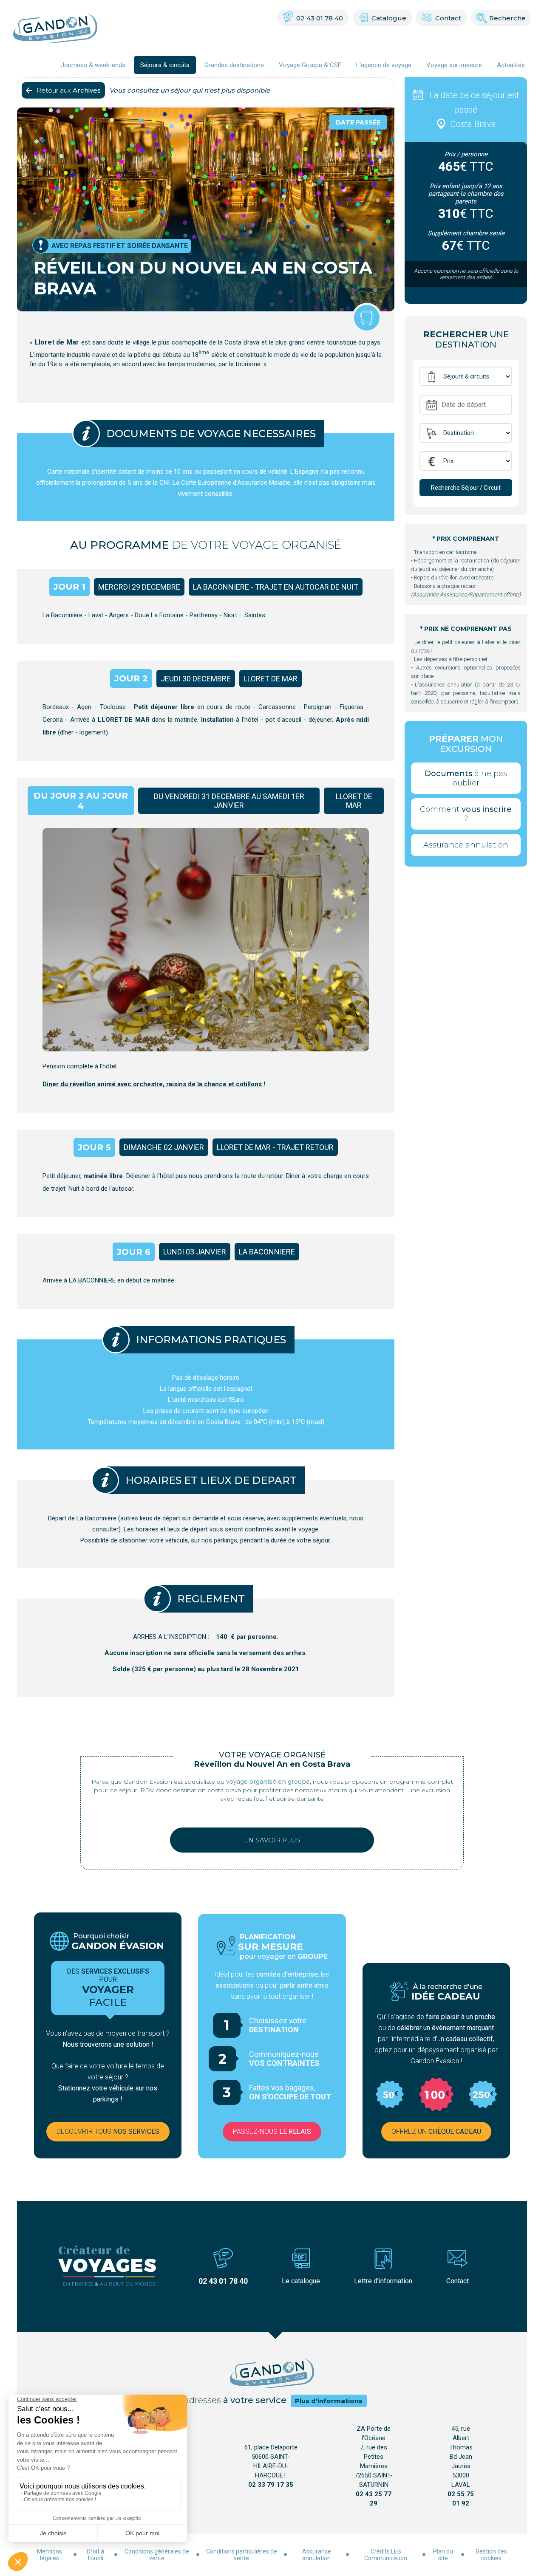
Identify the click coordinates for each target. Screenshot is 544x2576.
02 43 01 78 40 (320, 18)
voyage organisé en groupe (268, 1782)
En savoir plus (272, 1840)
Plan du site (443, 2555)
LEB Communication (386, 2555)
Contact (448, 18)
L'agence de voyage (384, 65)
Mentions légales (50, 2555)
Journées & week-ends (93, 65)
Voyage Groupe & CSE (310, 65)
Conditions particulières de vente (242, 2555)
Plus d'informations (329, 2401)
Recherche (507, 18)
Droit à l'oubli (95, 2555)
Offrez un (436, 2131)
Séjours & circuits (165, 65)
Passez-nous (272, 2131)
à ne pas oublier (466, 778)
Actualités (511, 65)
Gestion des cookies (491, 2555)
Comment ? (466, 814)
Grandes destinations (234, 65)
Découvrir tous (108, 2131)
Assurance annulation (466, 845)
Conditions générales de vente (157, 2555)
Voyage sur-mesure (454, 65)
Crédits (380, 2551)
